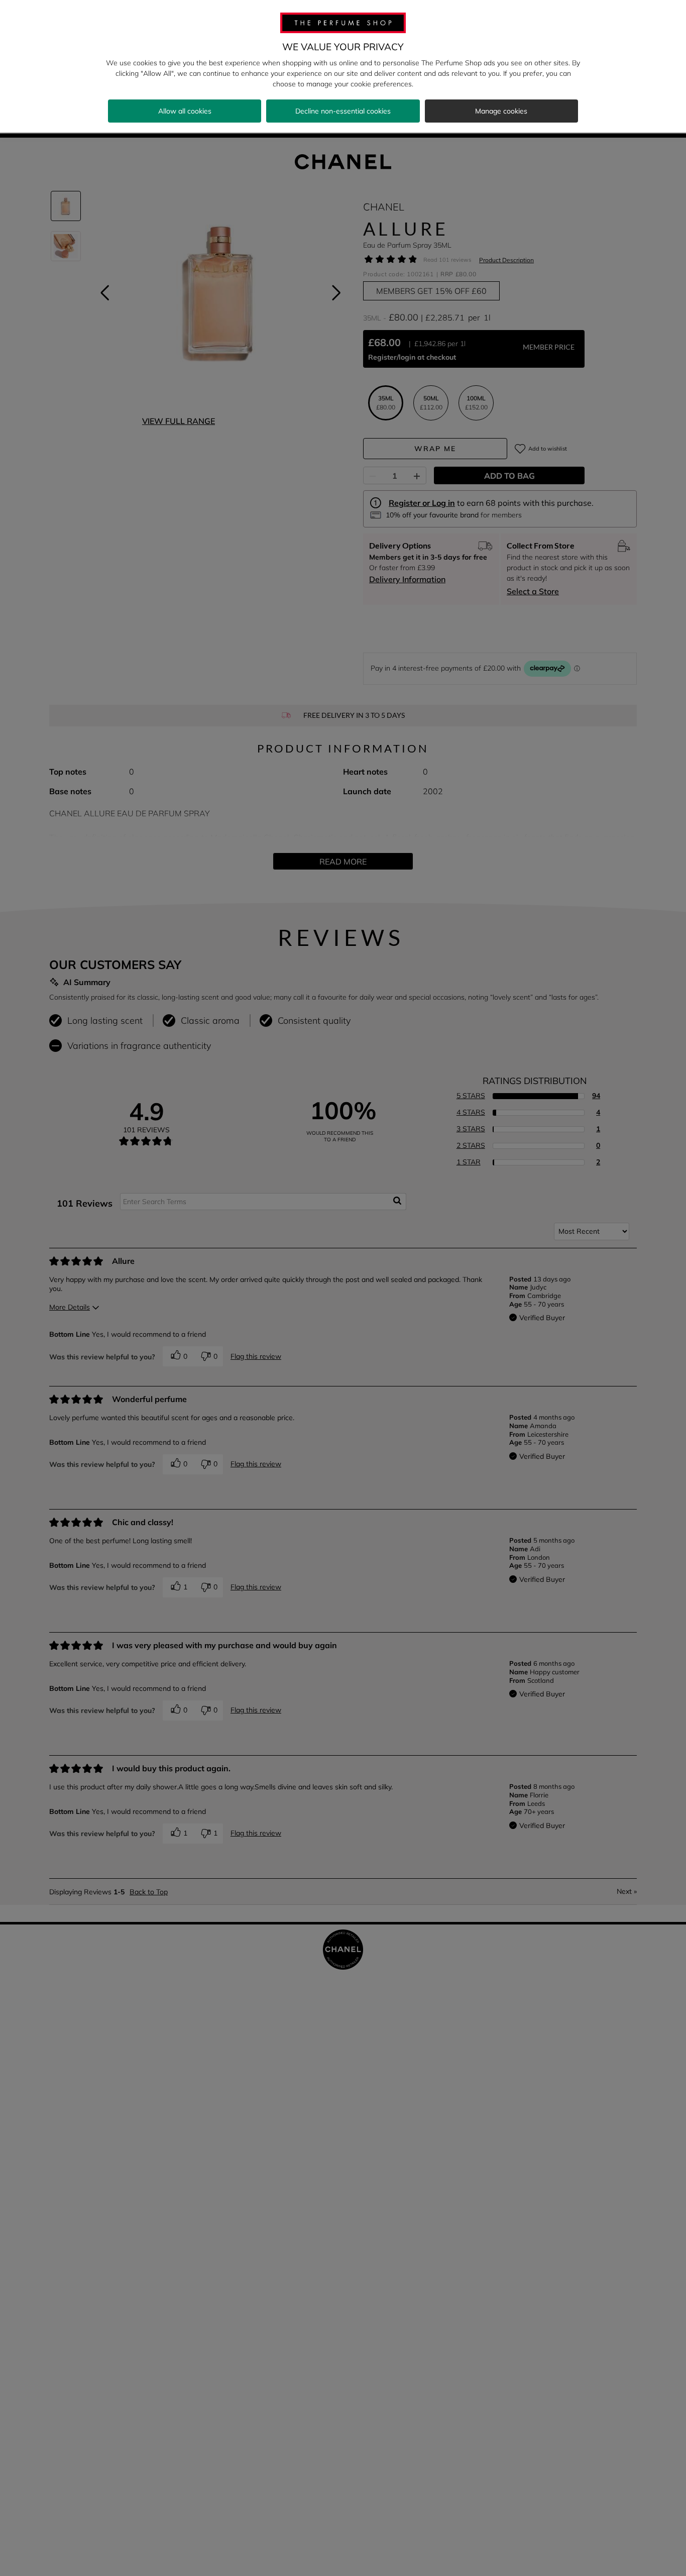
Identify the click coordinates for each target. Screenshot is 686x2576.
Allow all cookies (185, 111)
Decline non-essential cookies (343, 111)
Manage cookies (501, 111)
